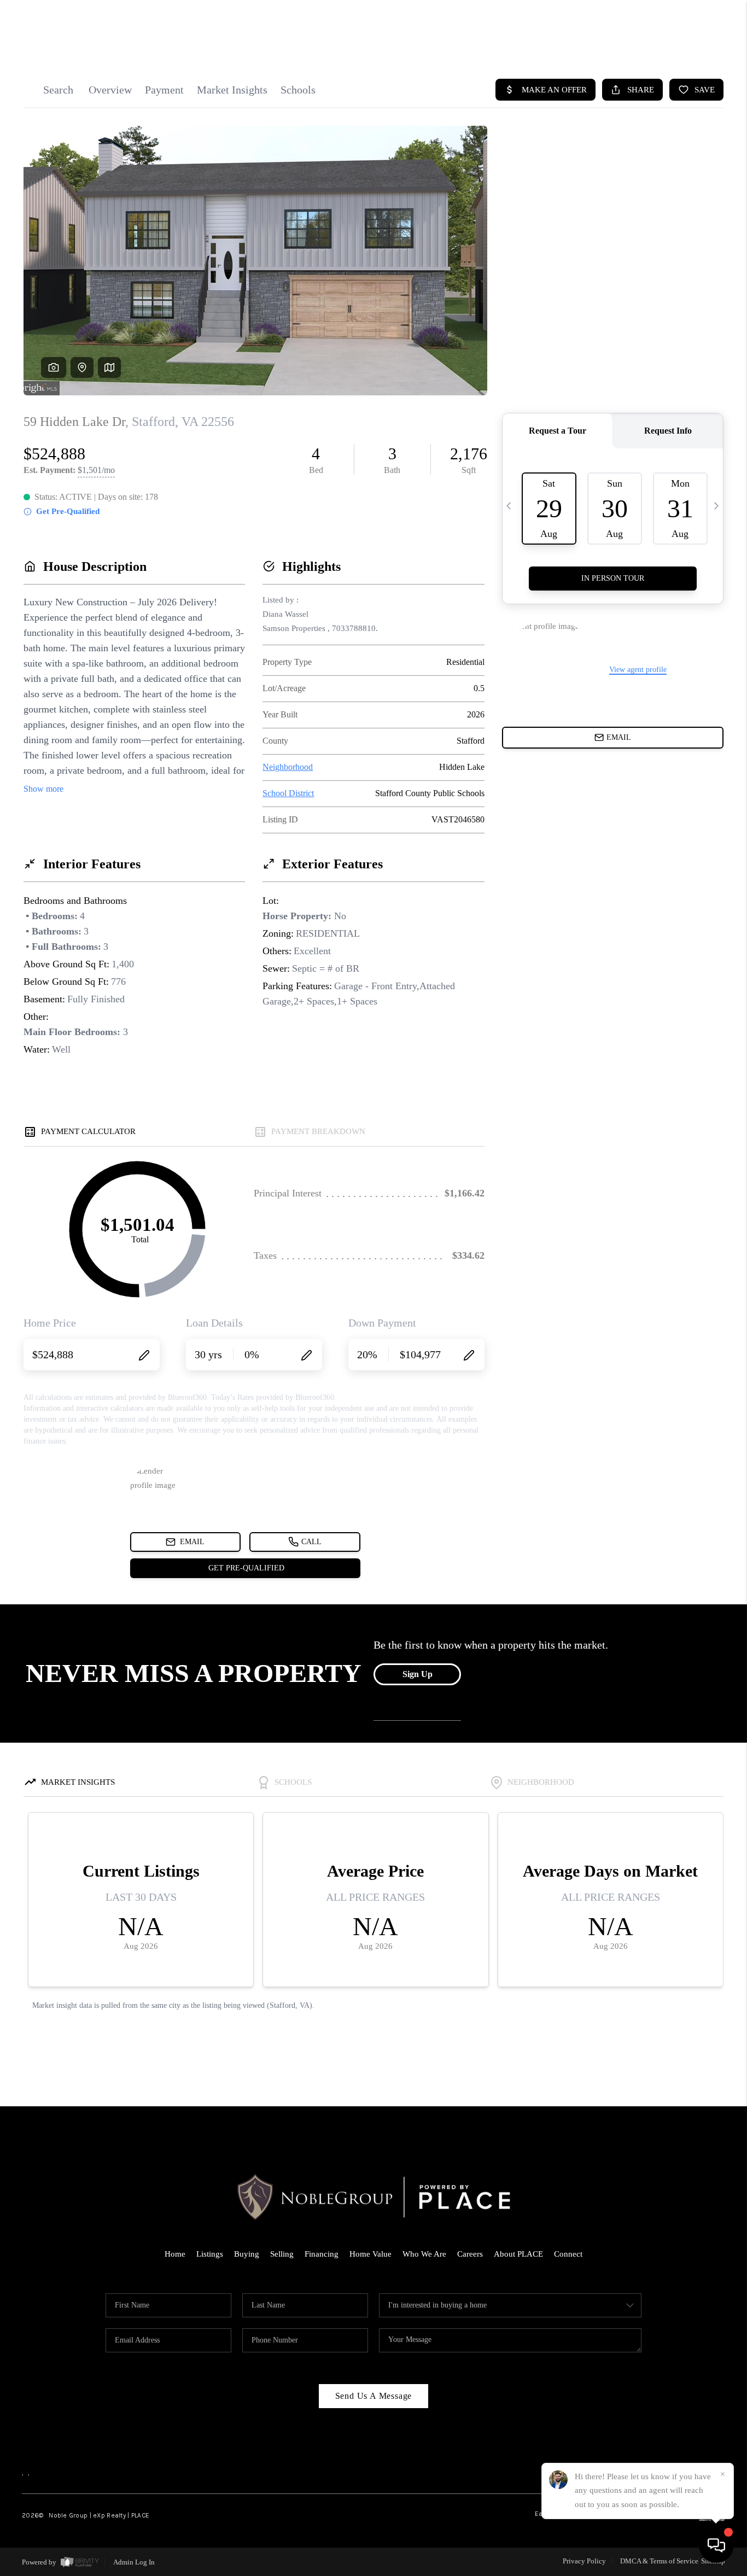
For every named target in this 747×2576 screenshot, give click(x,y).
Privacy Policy (584, 2561)
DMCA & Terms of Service (659, 2561)
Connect (568, 2254)
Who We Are (424, 2254)
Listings (210, 2254)
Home (175, 2254)
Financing (322, 2254)
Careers (470, 2254)
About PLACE (518, 2254)
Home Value (370, 2254)
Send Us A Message (374, 2396)
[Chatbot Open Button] (716, 2545)
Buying (247, 2254)
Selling (282, 2254)
